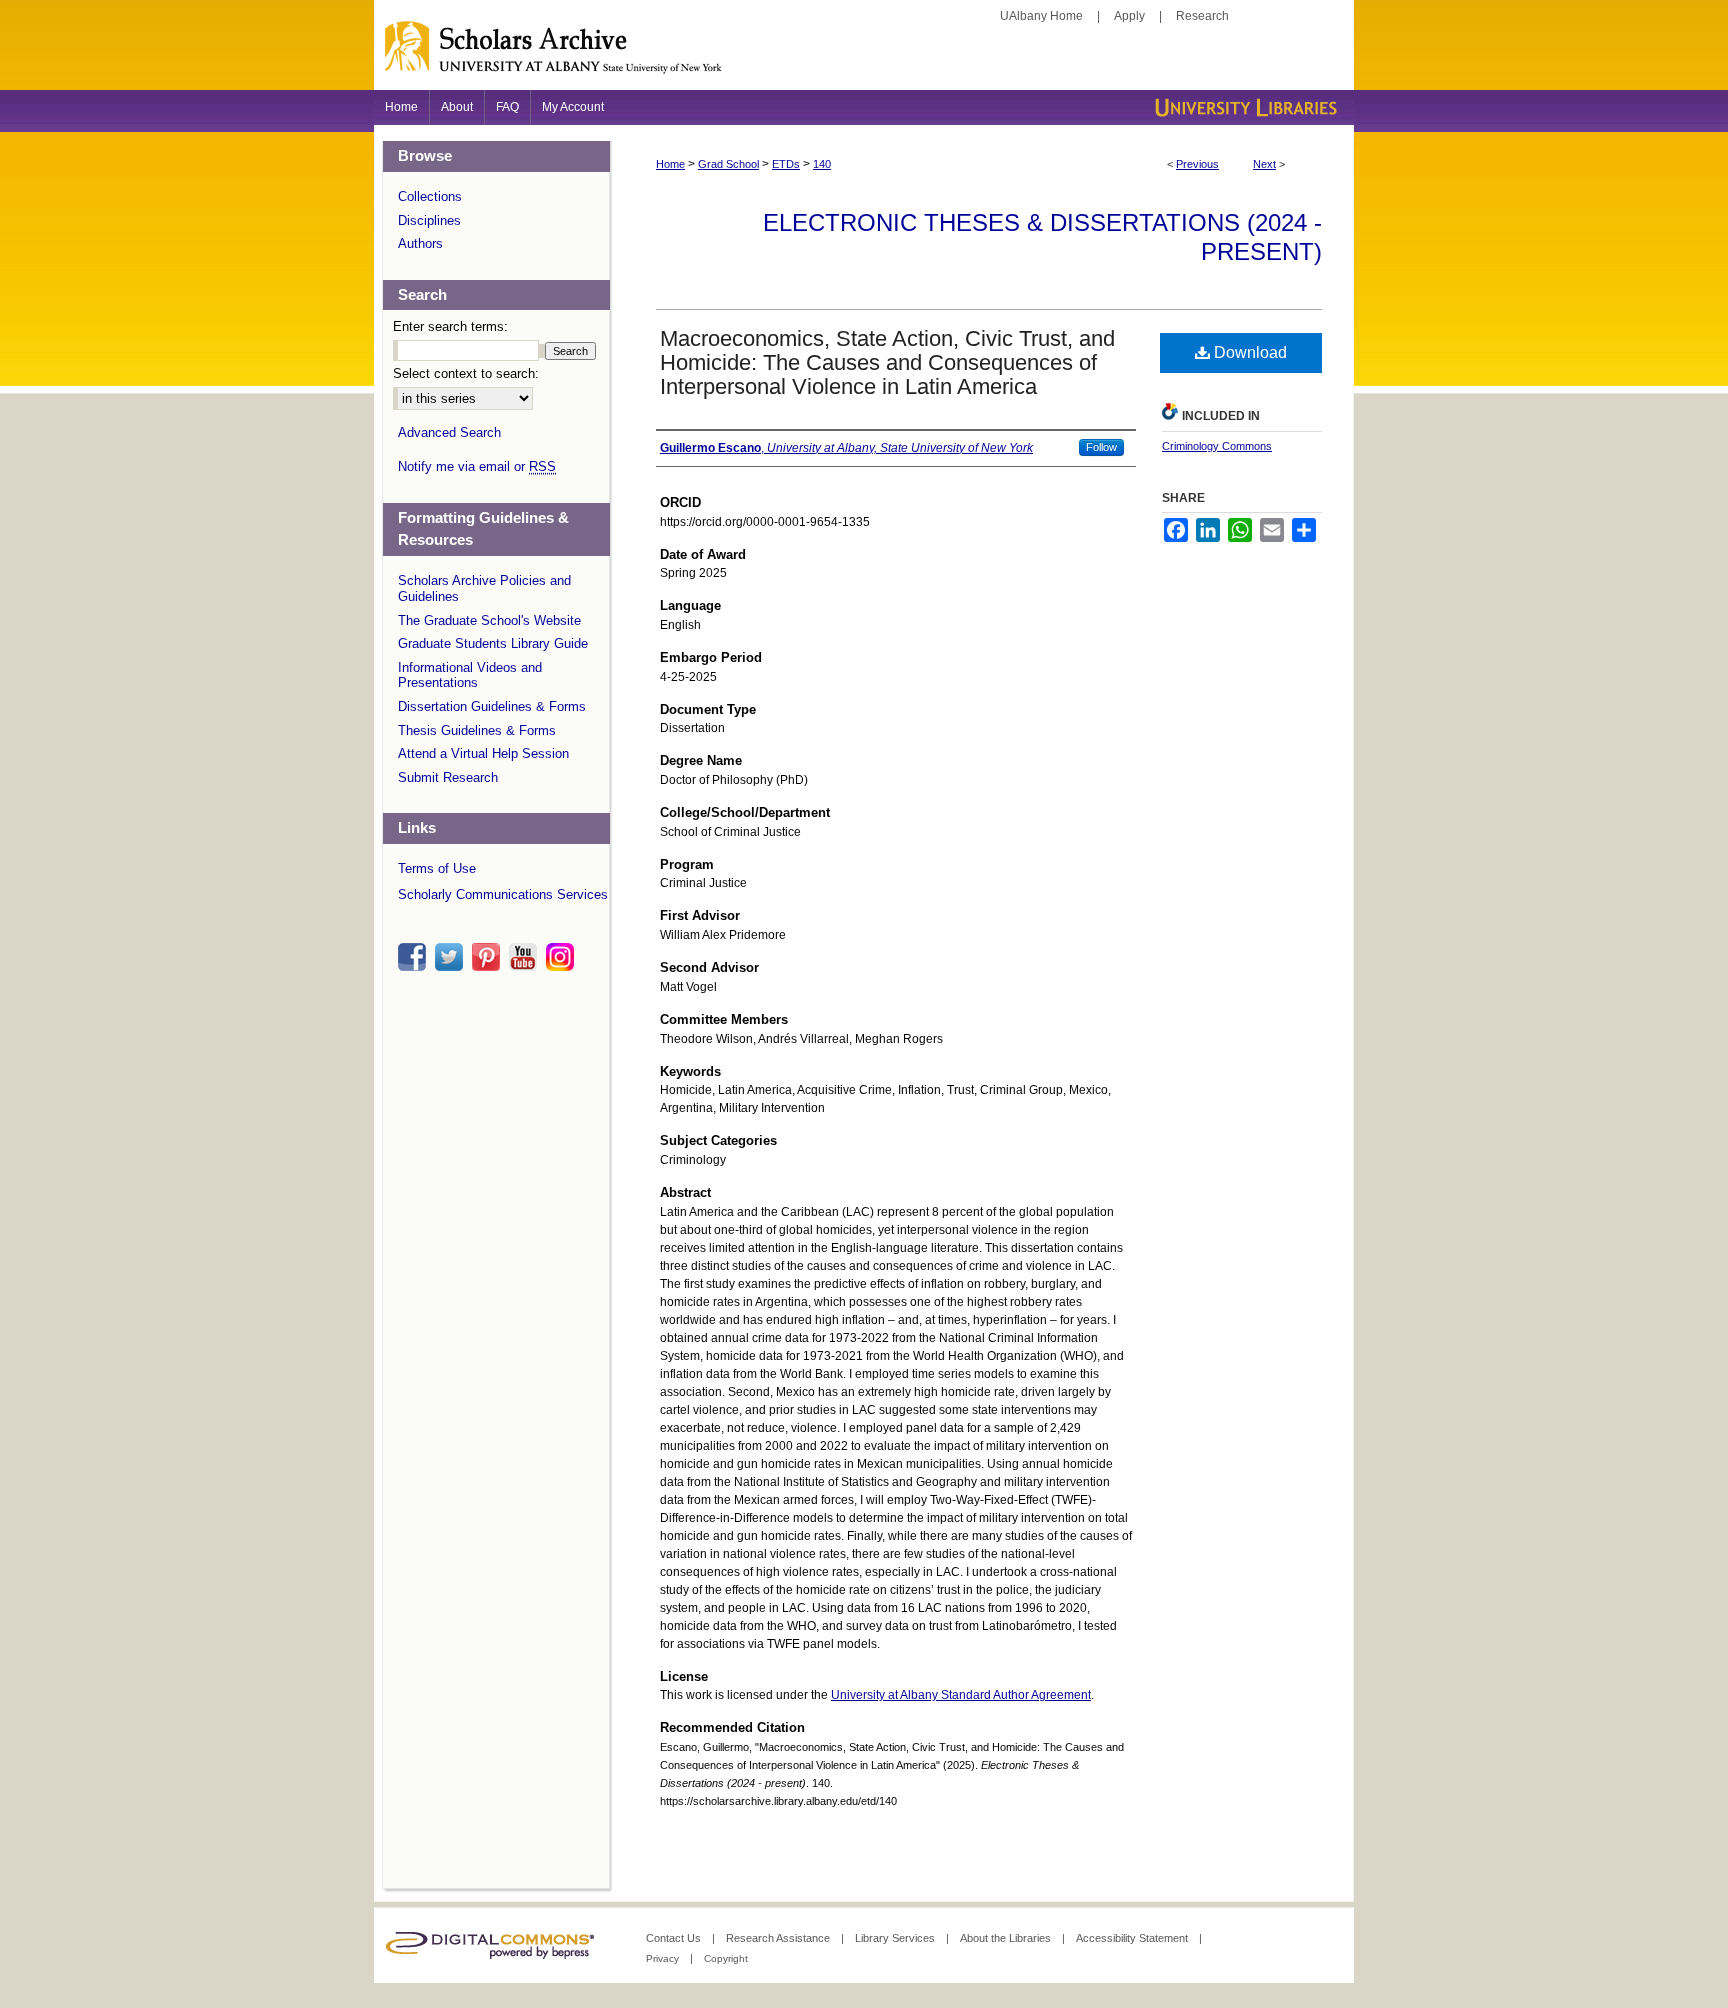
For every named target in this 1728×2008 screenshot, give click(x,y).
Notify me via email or (477, 466)
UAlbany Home (1041, 16)
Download (1248, 352)
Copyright (726, 1958)
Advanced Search (449, 432)
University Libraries (1244, 107)
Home (670, 164)
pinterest (489, 957)
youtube (526, 957)
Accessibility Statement (1133, 1938)
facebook (415, 957)
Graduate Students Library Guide (493, 643)
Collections (430, 196)
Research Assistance (779, 1938)
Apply (1129, 16)
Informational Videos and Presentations (470, 675)
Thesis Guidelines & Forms (477, 730)
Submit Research (448, 777)
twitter (452, 957)
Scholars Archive (864, 55)
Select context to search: (466, 373)
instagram (563, 957)
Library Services (896, 1938)
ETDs (786, 164)
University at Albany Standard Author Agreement (961, 1695)
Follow (1101, 447)
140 (822, 164)
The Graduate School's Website (489, 620)
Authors (420, 243)
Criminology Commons (1217, 446)
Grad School (728, 164)
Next (1264, 164)
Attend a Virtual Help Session (483, 753)
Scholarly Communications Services (503, 894)
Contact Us (675, 1938)
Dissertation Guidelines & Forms (492, 706)
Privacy (664, 1958)
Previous (1197, 164)
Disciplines (429, 220)
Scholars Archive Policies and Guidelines (484, 588)
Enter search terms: (450, 326)
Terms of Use (437, 868)
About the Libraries (1007, 1938)
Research (1202, 16)
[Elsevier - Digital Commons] (494, 1945)
